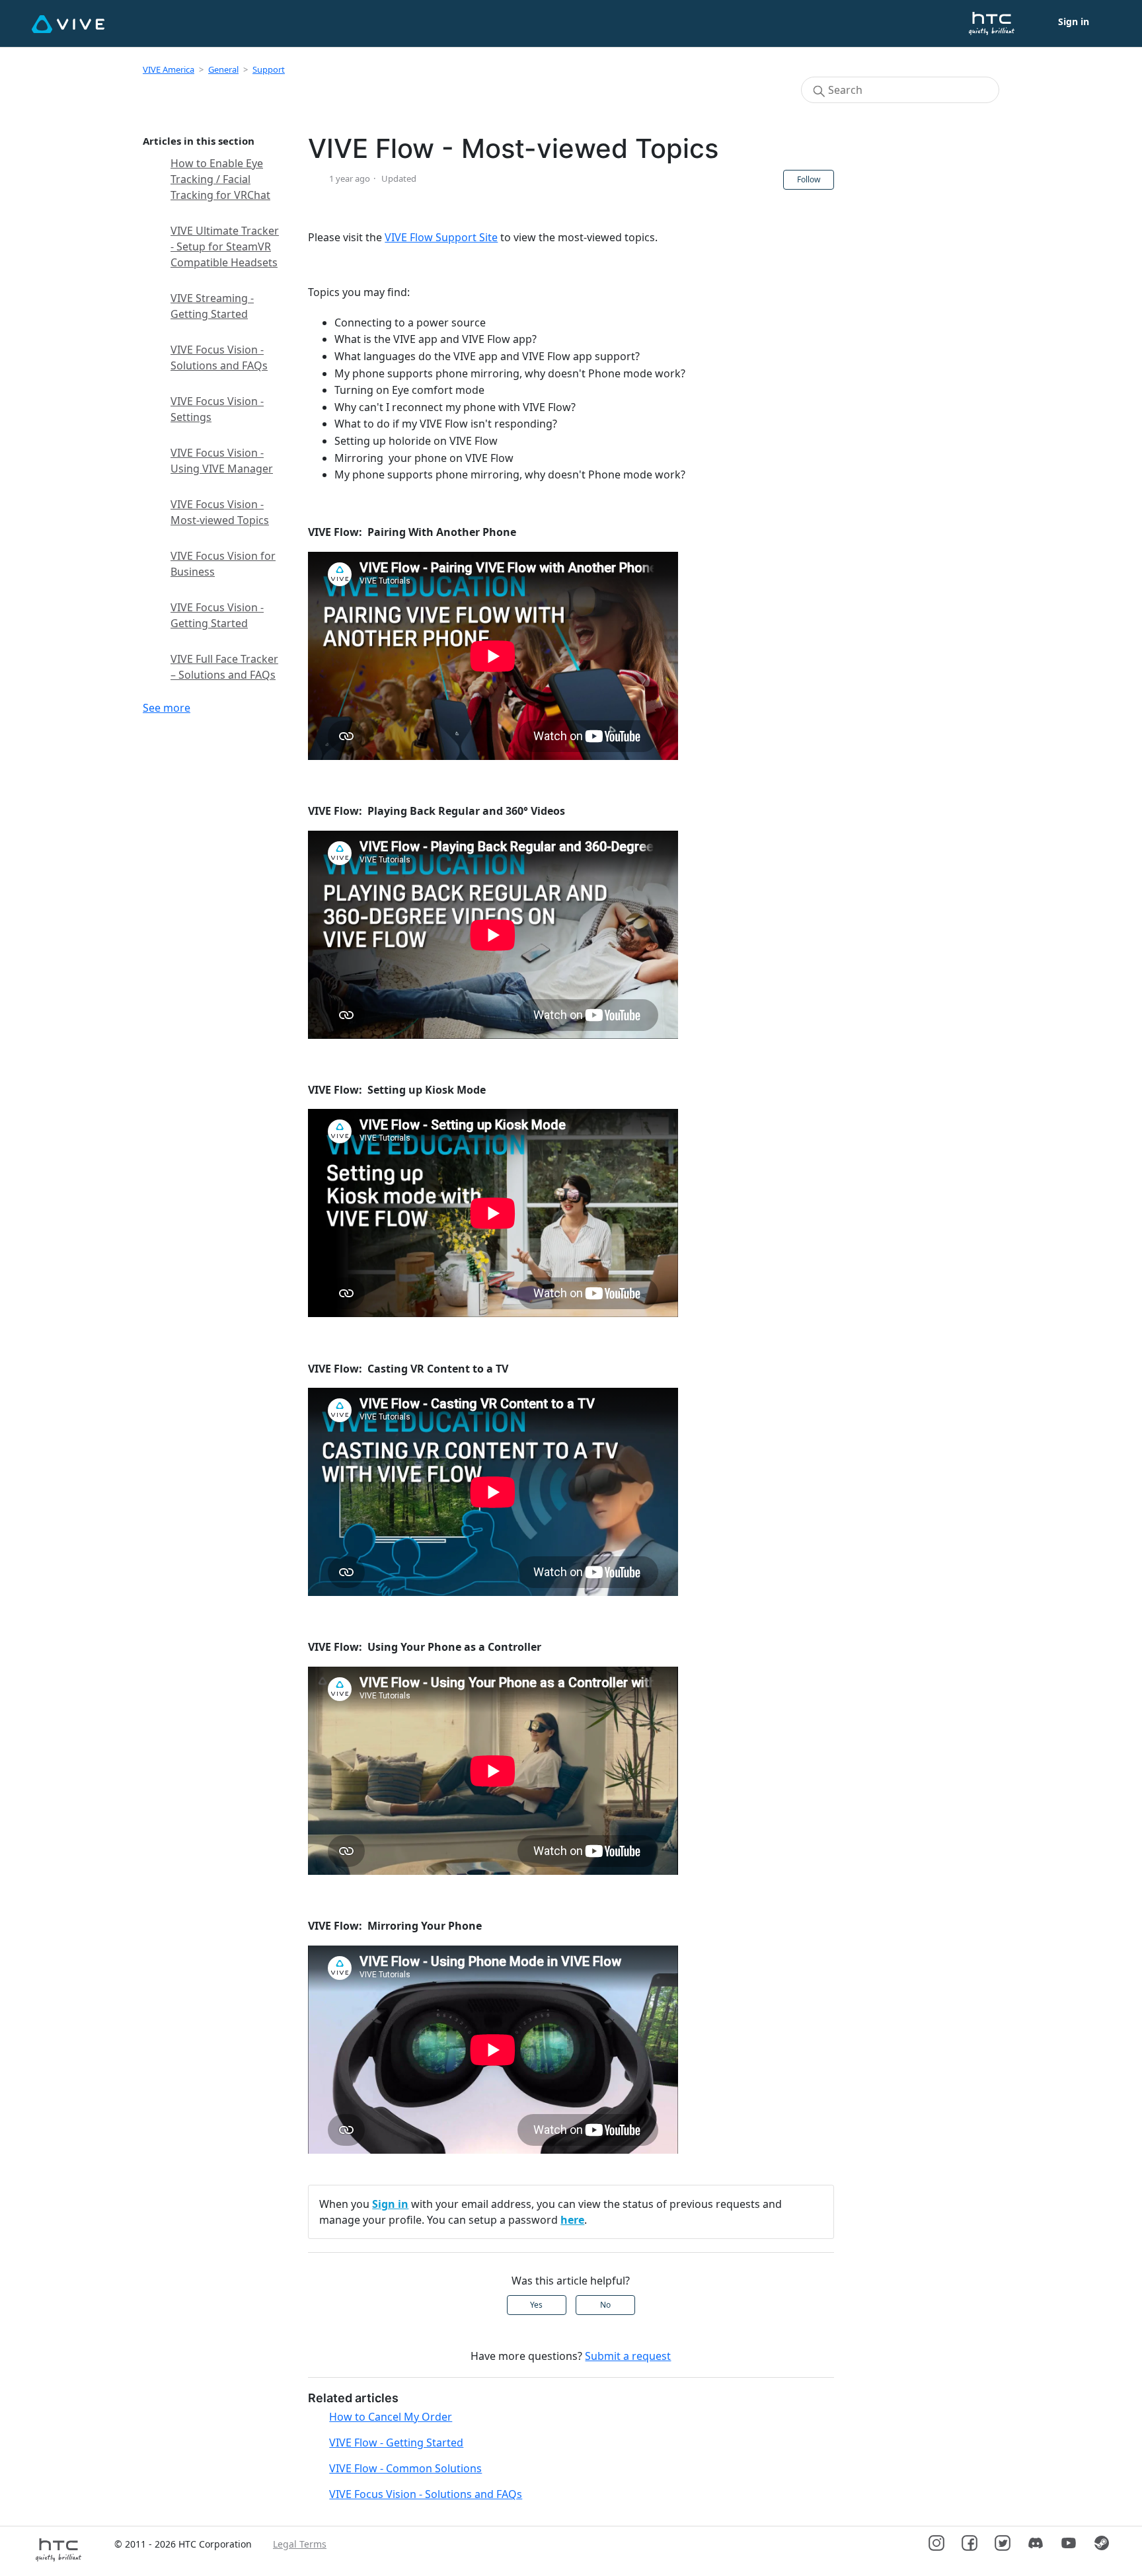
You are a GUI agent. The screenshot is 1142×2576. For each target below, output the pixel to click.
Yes (536, 2305)
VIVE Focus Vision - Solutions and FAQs (219, 358)
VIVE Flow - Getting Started (396, 2443)
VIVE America (169, 69)
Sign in (390, 2204)
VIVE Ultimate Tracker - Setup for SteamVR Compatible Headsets (225, 246)
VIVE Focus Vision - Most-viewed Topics (220, 512)
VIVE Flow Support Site (441, 237)
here (572, 2220)
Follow (809, 179)
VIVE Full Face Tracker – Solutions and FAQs (224, 667)
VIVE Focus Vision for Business (223, 564)
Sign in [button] (1074, 21)
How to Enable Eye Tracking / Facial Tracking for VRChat (220, 179)
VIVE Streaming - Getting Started (212, 306)
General (223, 69)
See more (167, 708)
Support (269, 69)
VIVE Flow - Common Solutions (405, 2468)
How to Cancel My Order (391, 2417)
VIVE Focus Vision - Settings (217, 409)
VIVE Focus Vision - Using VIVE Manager (222, 461)
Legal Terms (300, 2544)
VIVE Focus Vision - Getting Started (217, 615)
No (605, 2305)
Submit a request (628, 2356)
